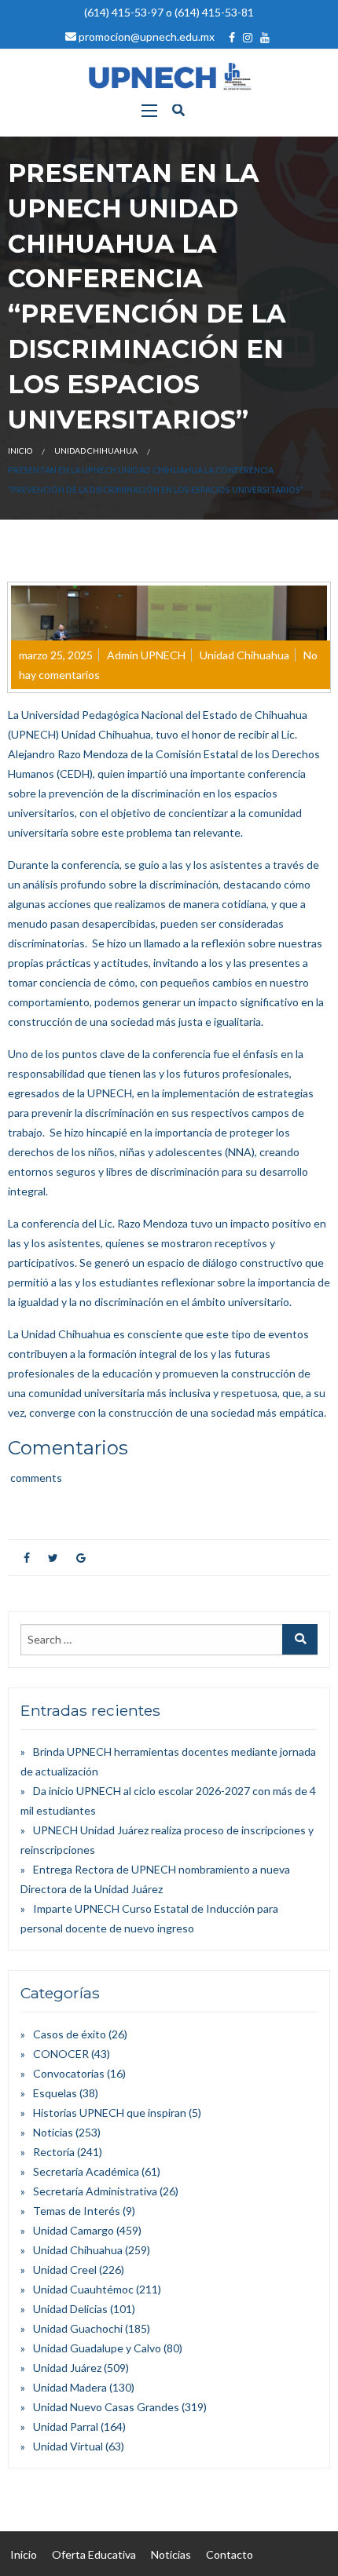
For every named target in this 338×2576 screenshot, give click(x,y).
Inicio (20, 451)
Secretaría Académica (86, 2171)
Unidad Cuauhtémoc (83, 2289)
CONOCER (61, 2054)
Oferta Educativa (94, 2554)
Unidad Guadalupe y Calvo (97, 2348)
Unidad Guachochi (78, 2328)
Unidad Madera (70, 2387)
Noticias (53, 2132)
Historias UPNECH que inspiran (110, 2113)
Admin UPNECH (146, 655)
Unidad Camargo (73, 2230)
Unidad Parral (66, 2426)
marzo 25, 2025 (56, 655)
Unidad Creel (65, 2270)
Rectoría (54, 2152)
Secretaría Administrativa (95, 2191)
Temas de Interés (77, 2211)
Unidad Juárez (67, 2368)
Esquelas (55, 2093)
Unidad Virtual (68, 2446)
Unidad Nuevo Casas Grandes (106, 2407)
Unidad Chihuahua (96, 451)
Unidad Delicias (70, 2309)
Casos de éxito (70, 2034)
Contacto (230, 2554)
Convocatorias (69, 2073)
